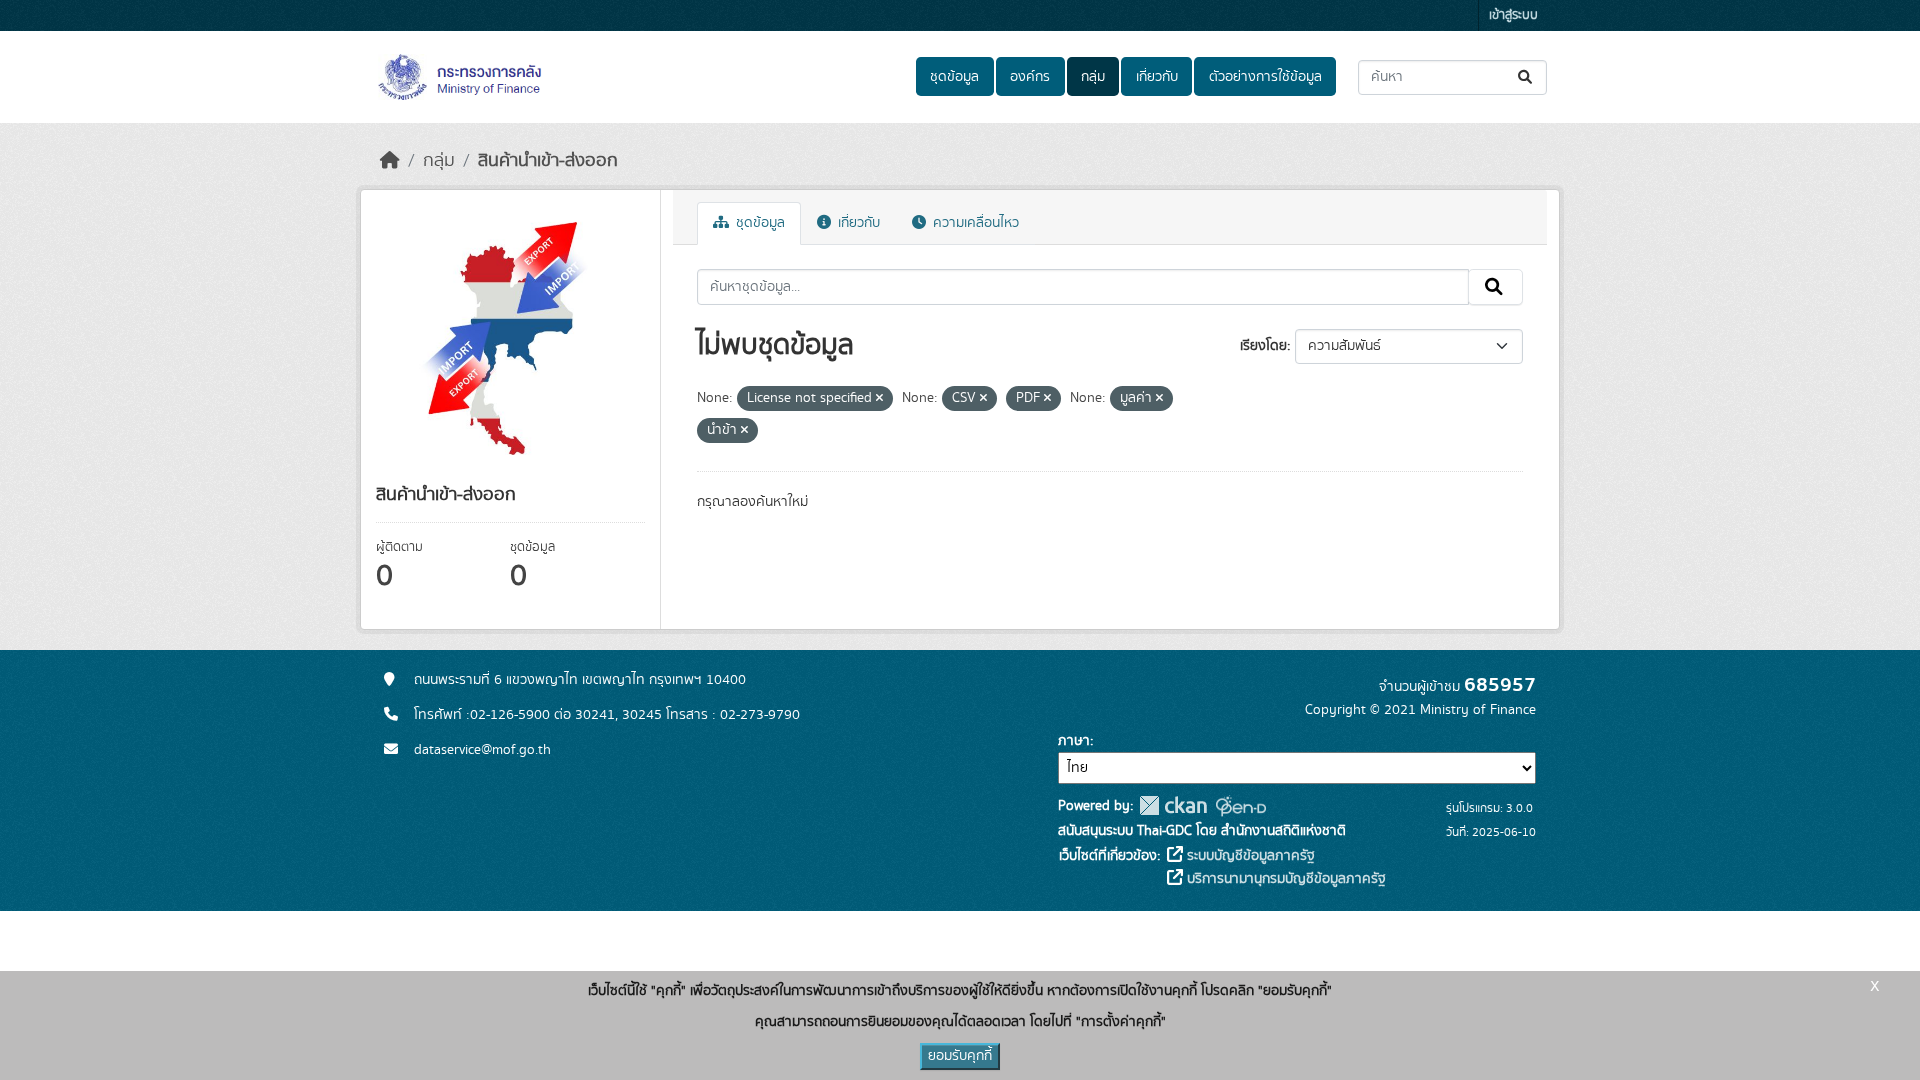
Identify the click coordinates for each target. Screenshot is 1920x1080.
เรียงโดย (1263, 346)
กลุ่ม (1093, 77)
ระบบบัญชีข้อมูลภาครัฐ (1249, 856)
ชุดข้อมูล (954, 77)
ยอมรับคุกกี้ (960, 1056)
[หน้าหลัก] (390, 161)
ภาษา (1074, 741)
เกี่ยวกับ (1157, 77)
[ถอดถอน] (879, 399)
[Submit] (1526, 77)
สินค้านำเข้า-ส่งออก (548, 161)
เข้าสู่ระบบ (1513, 15)
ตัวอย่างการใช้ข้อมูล (1265, 77)
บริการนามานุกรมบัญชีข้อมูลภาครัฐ (1284, 879)
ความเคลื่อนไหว (974, 223)
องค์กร (1030, 77)
